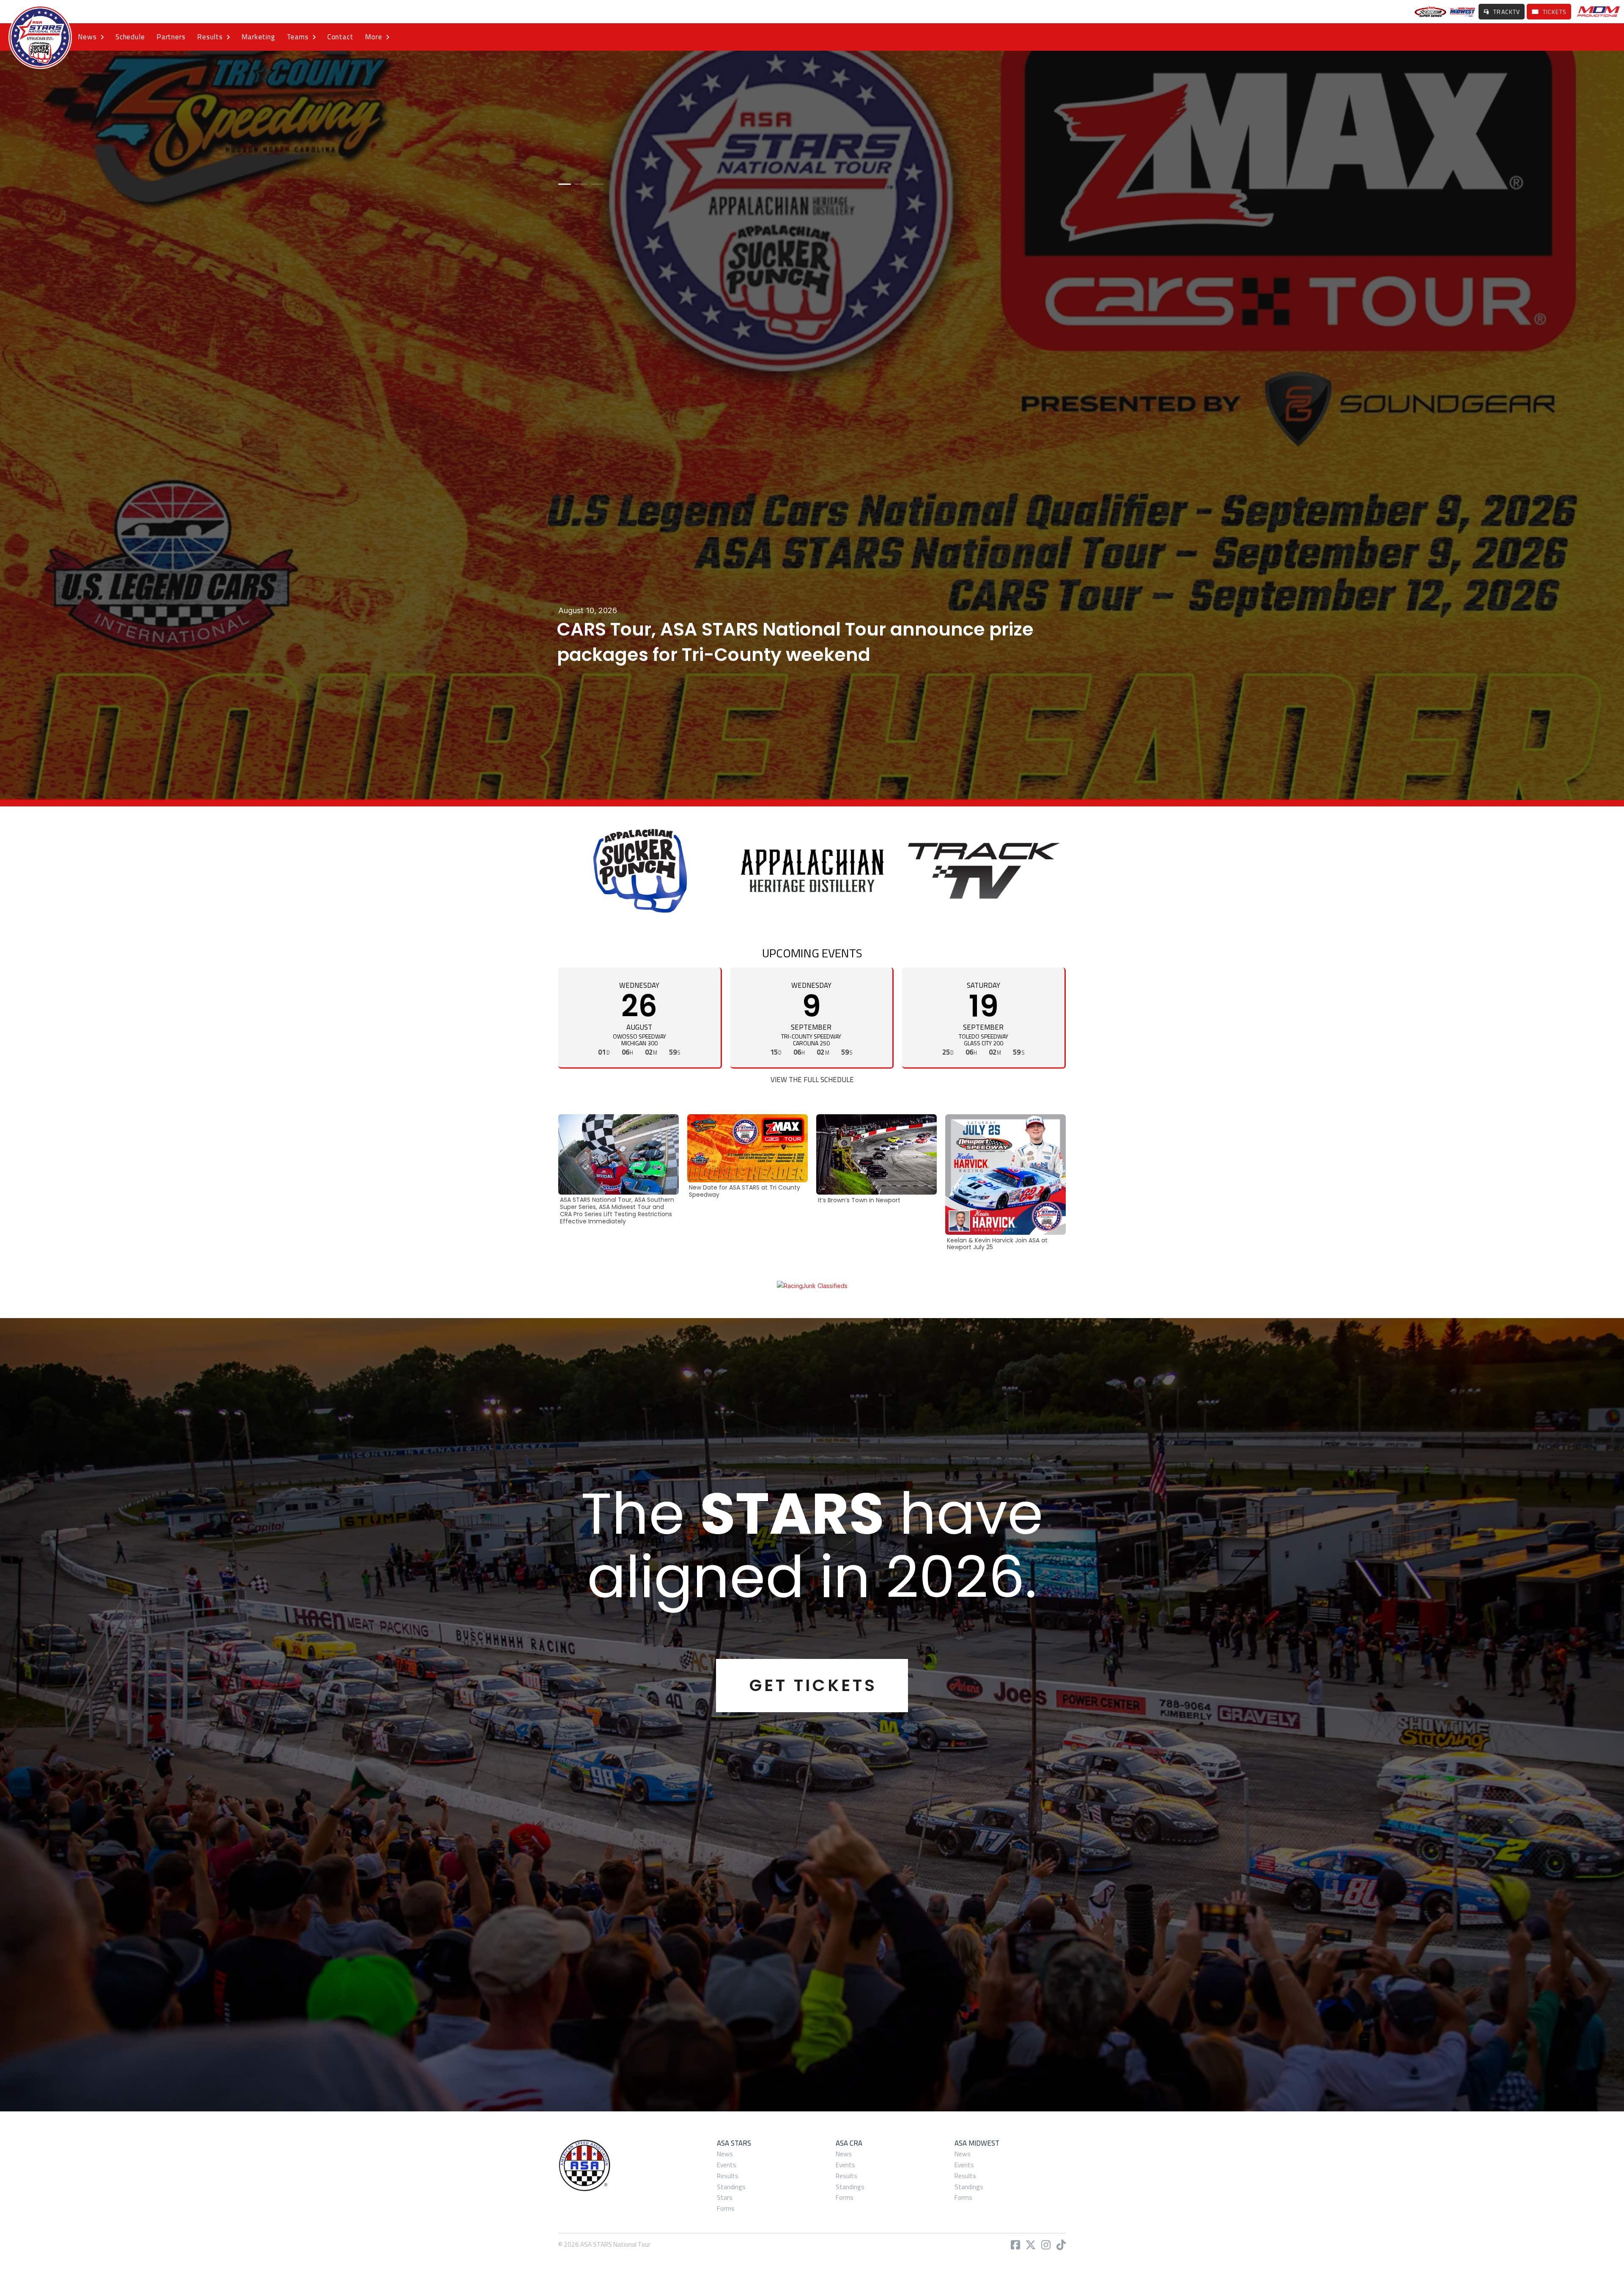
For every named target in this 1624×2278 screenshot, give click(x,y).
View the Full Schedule (812, 1080)
